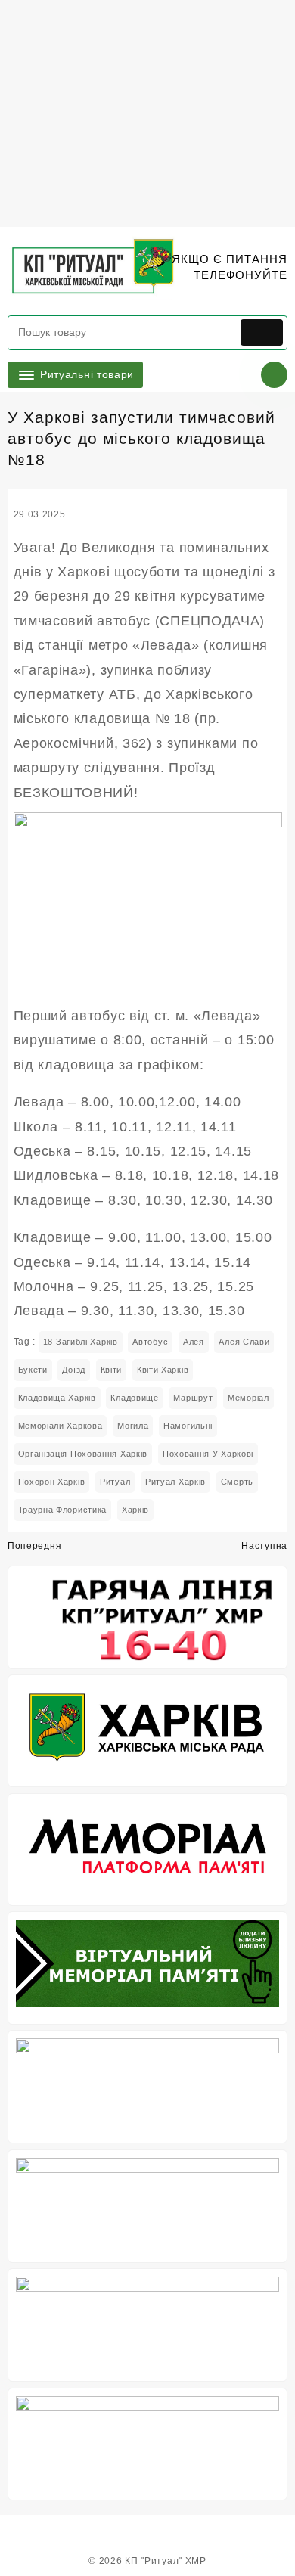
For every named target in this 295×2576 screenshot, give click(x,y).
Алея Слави (244, 1342)
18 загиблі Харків (81, 1342)
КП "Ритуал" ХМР (166, 2561)
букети (33, 1370)
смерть (237, 1482)
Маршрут (193, 1398)
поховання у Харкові (208, 1454)
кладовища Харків (57, 1398)
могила (133, 1426)
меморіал (248, 1398)
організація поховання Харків (83, 1454)
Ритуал (115, 1482)
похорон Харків (52, 1482)
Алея (194, 1342)
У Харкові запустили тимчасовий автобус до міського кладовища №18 (141, 438)
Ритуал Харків (175, 1482)
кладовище (134, 1398)
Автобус (150, 1342)
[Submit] (262, 332)
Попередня (34, 1546)
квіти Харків (163, 1370)
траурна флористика (63, 1510)
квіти (112, 1370)
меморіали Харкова (61, 1426)
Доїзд (74, 1370)
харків (135, 1510)
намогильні (188, 1426)
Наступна (264, 1546)
